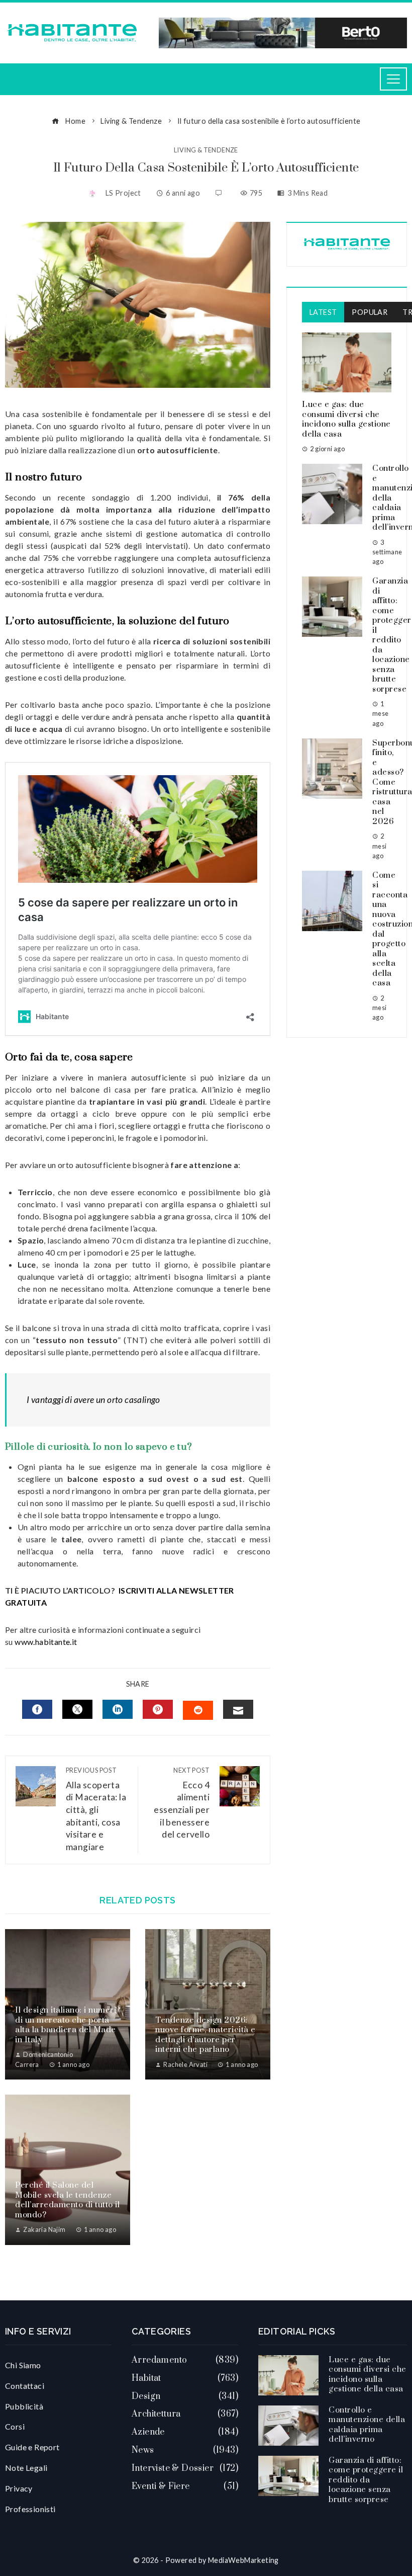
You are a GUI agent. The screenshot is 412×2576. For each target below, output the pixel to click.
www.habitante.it (46, 1642)
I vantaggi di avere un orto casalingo (93, 1400)
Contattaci (25, 2386)
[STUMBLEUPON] (198, 1710)
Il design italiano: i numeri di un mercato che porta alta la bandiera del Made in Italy (66, 2025)
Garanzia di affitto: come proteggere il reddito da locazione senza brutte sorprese (366, 2480)
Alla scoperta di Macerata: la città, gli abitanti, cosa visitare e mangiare (96, 1809)
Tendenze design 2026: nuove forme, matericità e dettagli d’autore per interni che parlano (205, 2035)
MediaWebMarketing (243, 2560)
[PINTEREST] (158, 1709)
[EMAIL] (238, 1709)
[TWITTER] (77, 1709)
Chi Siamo (23, 2365)
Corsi (15, 2426)
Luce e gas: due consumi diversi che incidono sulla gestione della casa (346, 419)
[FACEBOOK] (37, 1709)
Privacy (19, 2488)
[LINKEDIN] (118, 1709)
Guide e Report (32, 2447)
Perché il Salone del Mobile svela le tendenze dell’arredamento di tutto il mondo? (67, 2200)
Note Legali (26, 2468)
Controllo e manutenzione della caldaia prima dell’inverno (367, 2425)
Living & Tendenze (206, 150)
